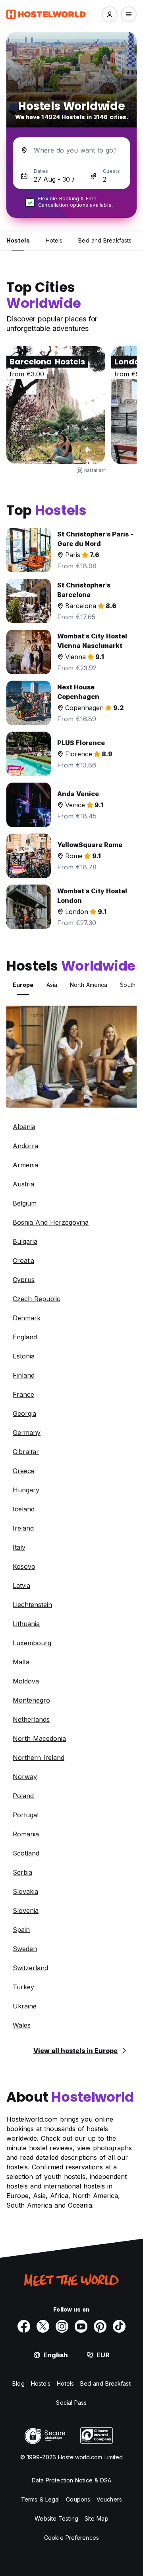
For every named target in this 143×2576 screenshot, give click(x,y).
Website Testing (56, 2518)
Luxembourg (32, 1643)
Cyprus (24, 1280)
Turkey (23, 1987)
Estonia (24, 1356)
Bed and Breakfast (105, 2383)
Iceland (24, 1509)
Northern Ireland (39, 1758)
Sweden (25, 1949)
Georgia (24, 1413)
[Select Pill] (110, 14)
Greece (24, 1471)
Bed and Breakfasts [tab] (105, 240)
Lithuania (26, 1624)
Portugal (26, 1815)
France (23, 1394)
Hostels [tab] (18, 240)
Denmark (27, 1318)
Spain (21, 1930)
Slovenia (26, 1910)
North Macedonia (39, 1738)
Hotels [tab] (54, 240)
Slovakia (25, 1891)
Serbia (22, 1872)
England (25, 1337)
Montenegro (31, 1700)
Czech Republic (37, 1299)
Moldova (26, 1681)
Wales (22, 2025)
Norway (25, 1777)
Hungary (26, 1490)
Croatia (23, 1261)
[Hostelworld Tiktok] (119, 2326)
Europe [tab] (23, 985)
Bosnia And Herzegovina (51, 1222)
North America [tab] (89, 985)
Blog (18, 2383)
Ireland (23, 1528)
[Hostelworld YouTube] (81, 2326)
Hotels (65, 2383)
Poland (23, 1796)
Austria (23, 1184)
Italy (19, 1547)
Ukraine (25, 2006)
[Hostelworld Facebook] (24, 2326)
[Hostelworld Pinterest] (100, 2326)
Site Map (97, 2518)
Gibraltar (26, 1452)
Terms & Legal (40, 2499)
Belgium (25, 1203)
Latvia (21, 1586)
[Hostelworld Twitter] (43, 2326)
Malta (21, 1662)
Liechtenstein (32, 1605)
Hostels (41, 2383)
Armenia (25, 1165)
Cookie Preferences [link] (71, 2538)
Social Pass (71, 2403)
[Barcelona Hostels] (56, 405)
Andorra (25, 1146)
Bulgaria (25, 1241)
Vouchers (109, 2499)
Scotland (26, 1853)
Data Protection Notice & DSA (72, 2480)
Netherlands (31, 1719)
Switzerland (30, 1968)
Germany (27, 1433)
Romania (26, 1834)
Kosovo (24, 1566)
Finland (24, 1375)
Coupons (78, 2499)
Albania (24, 1127)
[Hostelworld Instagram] (62, 2326)
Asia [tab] (52, 985)
